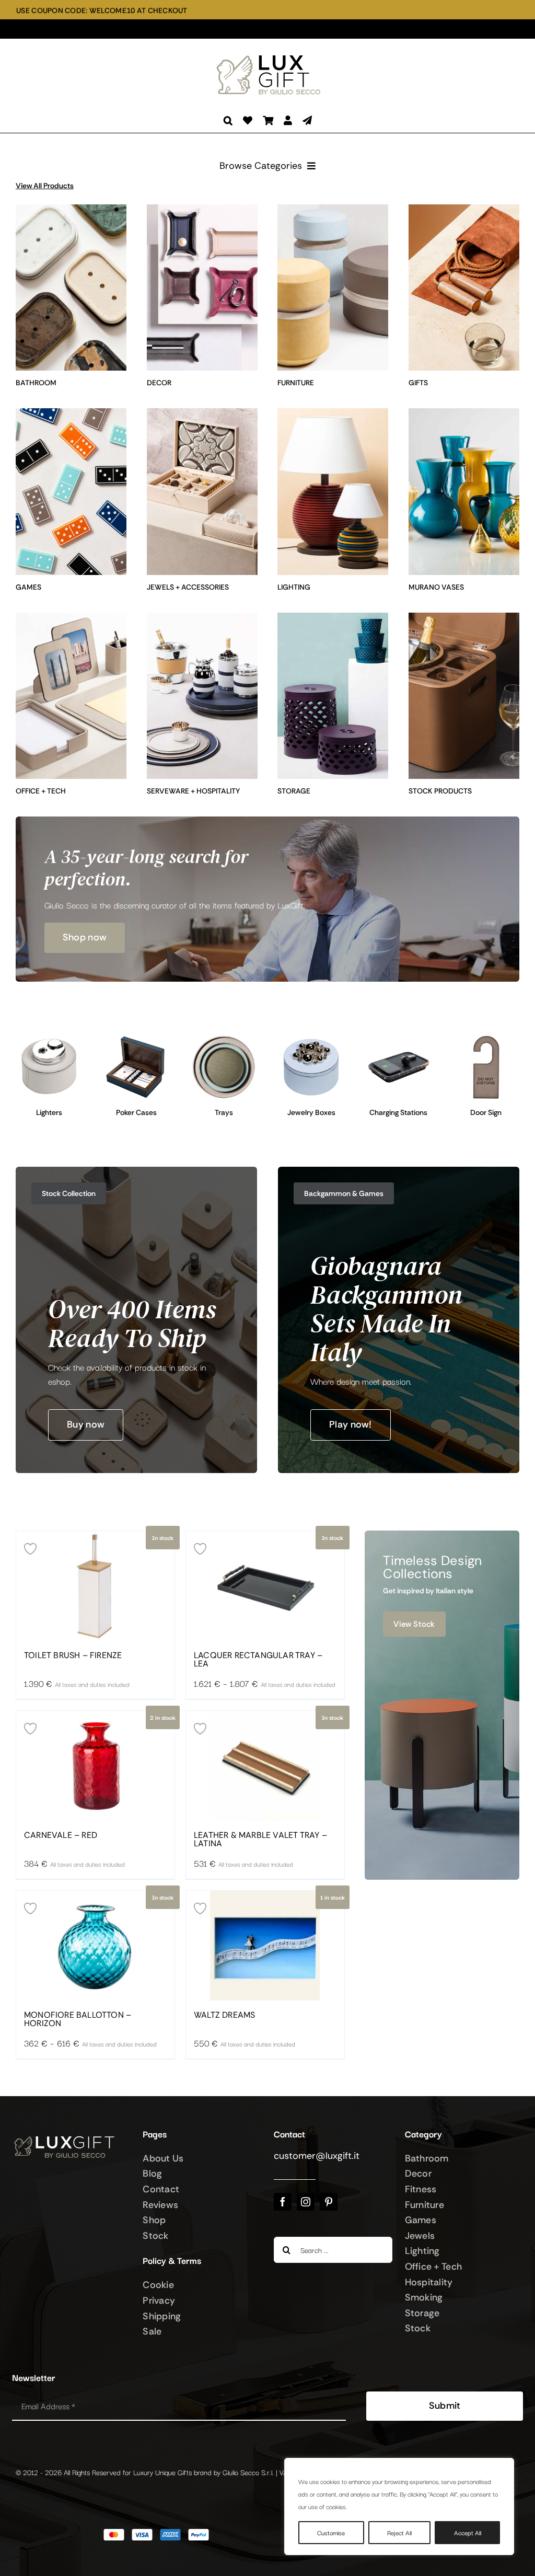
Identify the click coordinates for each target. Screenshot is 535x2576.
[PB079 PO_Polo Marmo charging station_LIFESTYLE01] (398, 1039)
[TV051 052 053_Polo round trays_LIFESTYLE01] (224, 1039)
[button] (228, 120)
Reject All (399, 2532)
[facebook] (283, 2202)
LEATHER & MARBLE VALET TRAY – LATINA (260, 1839)
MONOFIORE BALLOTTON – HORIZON (78, 2019)
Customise (331, 2532)
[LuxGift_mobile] (273, 55)
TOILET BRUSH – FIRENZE (73, 1655)
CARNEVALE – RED (61, 1835)
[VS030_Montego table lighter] (49, 1039)
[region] (399, 2506)
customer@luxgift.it (317, 2156)
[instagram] (306, 2202)
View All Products (45, 186)
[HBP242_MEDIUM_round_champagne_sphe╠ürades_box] (311, 1039)
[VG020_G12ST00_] (136, 1039)
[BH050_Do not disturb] (486, 1039)
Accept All (468, 2532)
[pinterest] (329, 2202)
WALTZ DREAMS (224, 2015)
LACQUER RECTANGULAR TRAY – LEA (258, 1660)
